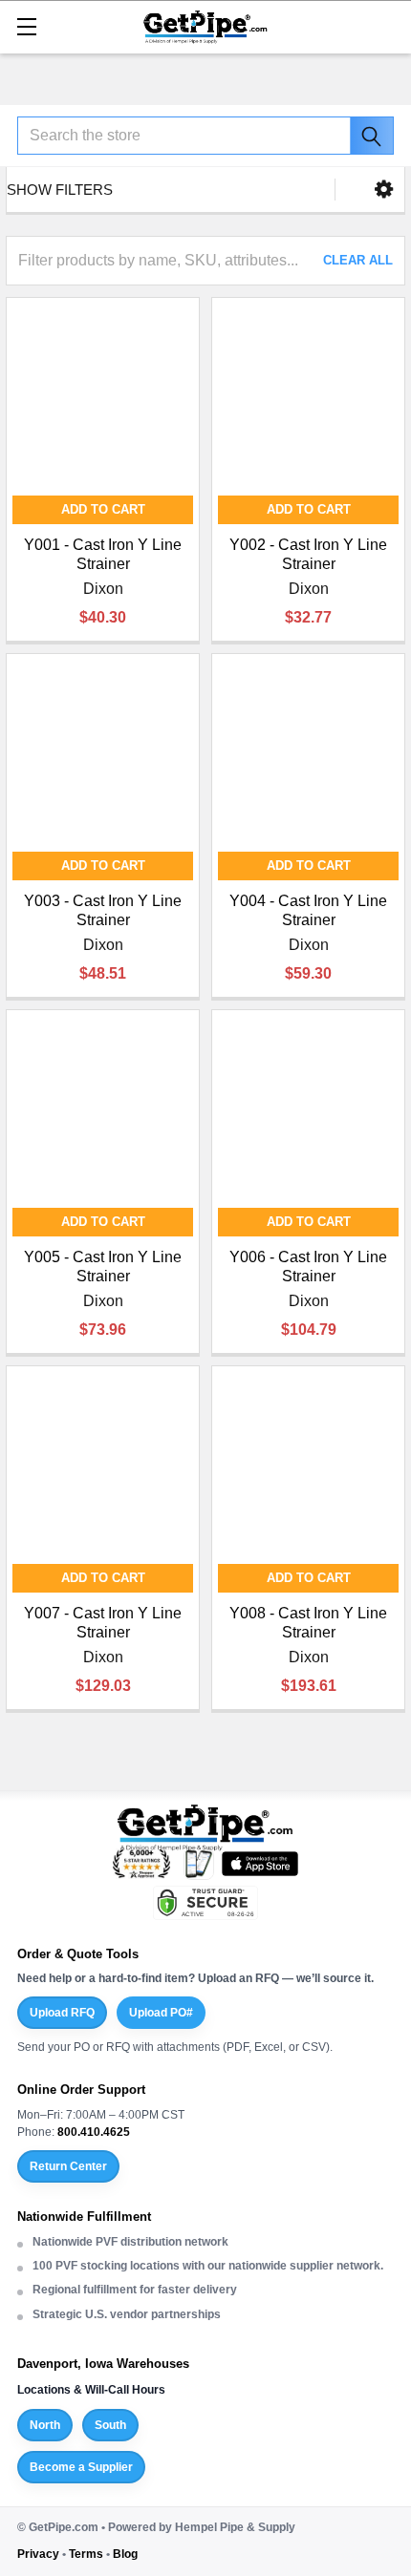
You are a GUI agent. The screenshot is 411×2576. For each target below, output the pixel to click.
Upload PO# (161, 2013)
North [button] (45, 2425)
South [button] (110, 2425)
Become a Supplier (81, 2467)
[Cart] (387, 25)
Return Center (68, 2166)
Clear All (358, 260)
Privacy (38, 2554)
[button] (384, 190)
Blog (125, 2554)
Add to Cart (103, 509)
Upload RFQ (62, 2013)
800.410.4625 (94, 2132)
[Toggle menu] (26, 26)
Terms (86, 2554)
